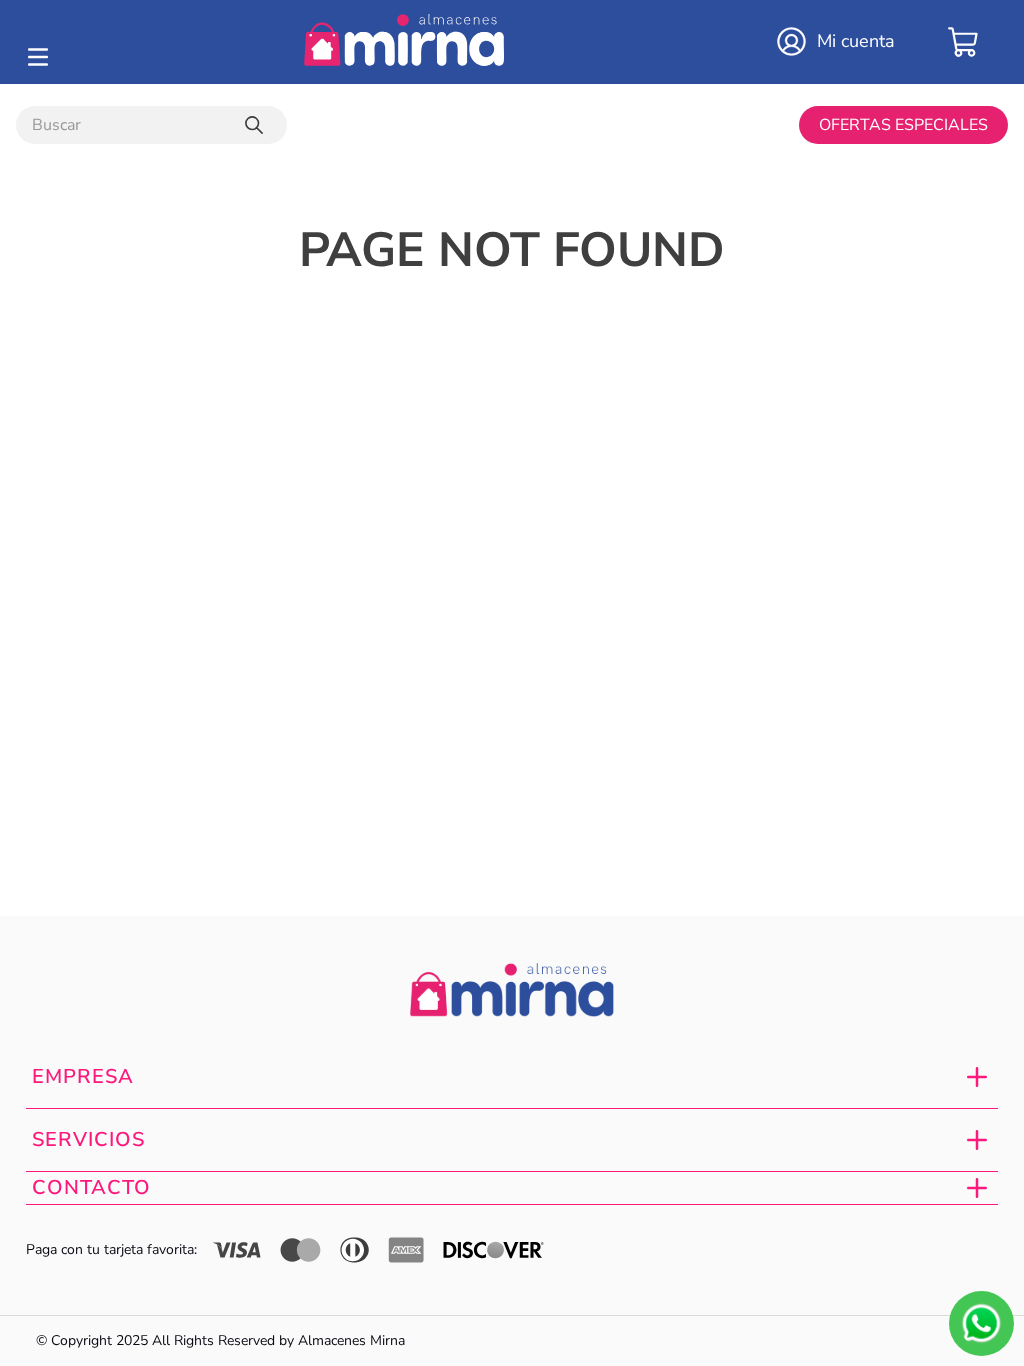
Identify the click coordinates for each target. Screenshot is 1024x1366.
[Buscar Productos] (258, 125)
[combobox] (151, 125)
